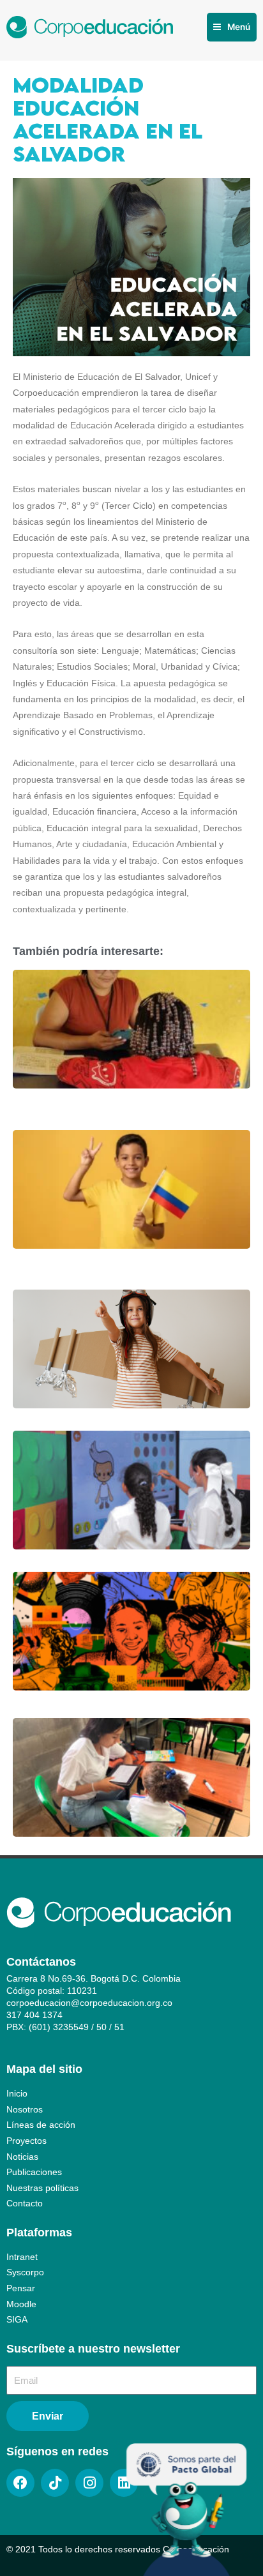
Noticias (22, 2157)
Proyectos (26, 2141)
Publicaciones (34, 2172)
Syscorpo (25, 2272)
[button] (232, 27)
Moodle (21, 2304)
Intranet (22, 2257)
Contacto (25, 2203)
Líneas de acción (41, 2125)
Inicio (17, 2094)
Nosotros (25, 2110)
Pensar (21, 2288)
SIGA (17, 2320)
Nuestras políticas (42, 2188)
